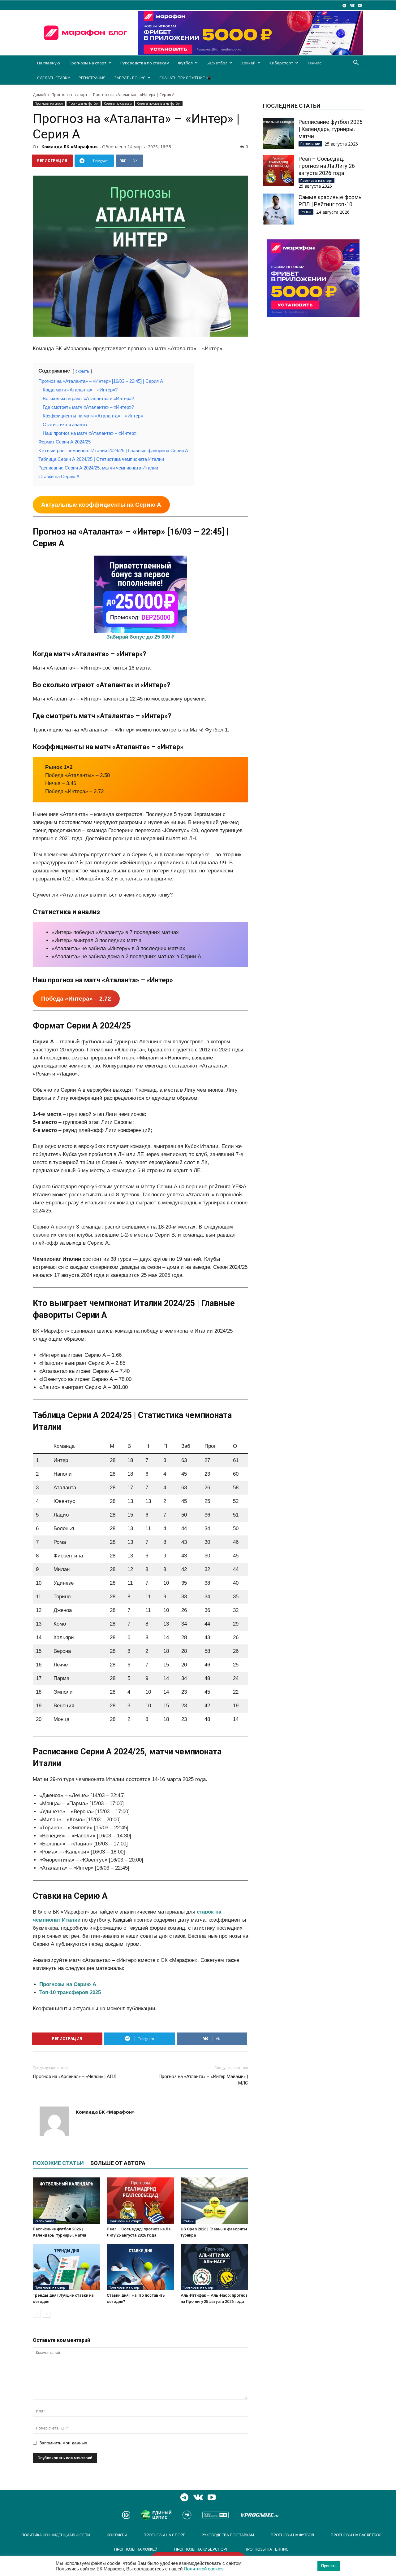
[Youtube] (360, 5)
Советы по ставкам (118, 103)
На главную (49, 63)
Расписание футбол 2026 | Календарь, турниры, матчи (331, 129)
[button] (356, 63)
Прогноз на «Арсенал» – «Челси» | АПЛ (75, 2076)
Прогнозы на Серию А (68, 1984)
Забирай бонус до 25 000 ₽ (140, 637)
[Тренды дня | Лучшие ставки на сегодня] (67, 2267)
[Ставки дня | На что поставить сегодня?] (140, 2267)
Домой (39, 95)
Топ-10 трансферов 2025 (70, 1992)
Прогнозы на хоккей (136, 2549)
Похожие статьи (58, 2163)
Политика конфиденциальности (56, 2535)
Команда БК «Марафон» (70, 147)
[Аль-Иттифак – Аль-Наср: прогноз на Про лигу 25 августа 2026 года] (214, 2267)
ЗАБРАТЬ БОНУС (130, 78)
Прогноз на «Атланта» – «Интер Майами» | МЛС (203, 2080)
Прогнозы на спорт (88, 63)
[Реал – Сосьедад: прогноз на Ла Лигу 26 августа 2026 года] (140, 2201)
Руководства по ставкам (145, 63)
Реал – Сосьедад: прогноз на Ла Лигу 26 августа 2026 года (327, 166)
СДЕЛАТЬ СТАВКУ (54, 78)
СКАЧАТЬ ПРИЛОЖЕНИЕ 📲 (185, 78)
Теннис (314, 63)
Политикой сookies (204, 2569)
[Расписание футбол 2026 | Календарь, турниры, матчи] (67, 2201)
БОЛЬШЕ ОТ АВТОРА (118, 2163)
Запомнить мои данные (63, 2443)
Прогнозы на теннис (267, 2549)
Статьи (188, 2221)
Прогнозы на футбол (84, 103)
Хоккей (248, 63)
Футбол (185, 63)
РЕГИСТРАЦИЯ (92, 78)
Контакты (117, 2535)
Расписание (44, 2221)
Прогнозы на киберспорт (201, 2549)
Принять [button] (329, 2566)
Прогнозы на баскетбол (356, 2535)
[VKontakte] (352, 5)
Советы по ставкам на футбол (159, 103)
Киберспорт (281, 63)
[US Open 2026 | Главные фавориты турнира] (214, 2201)
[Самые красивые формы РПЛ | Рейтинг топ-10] (278, 209)
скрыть (82, 371)
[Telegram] (344, 5)
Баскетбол (217, 63)
